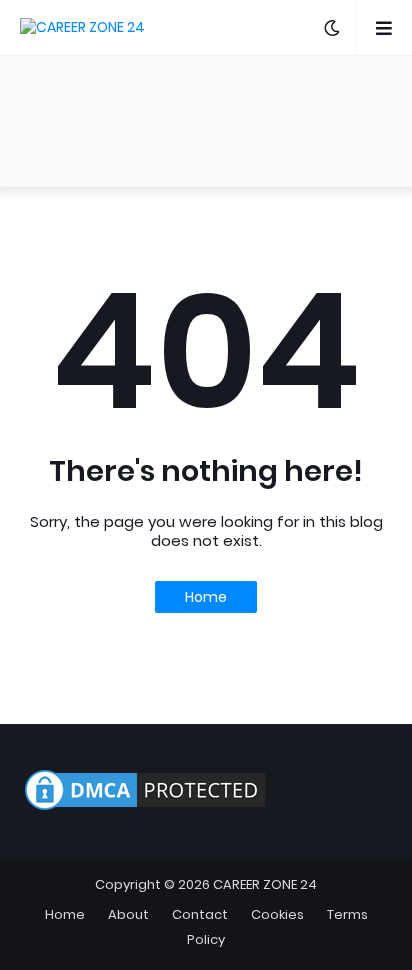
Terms (347, 914)
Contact (200, 914)
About (128, 914)
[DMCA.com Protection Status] (145, 810)
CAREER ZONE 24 (265, 884)
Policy (206, 939)
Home (206, 597)
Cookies (277, 914)
